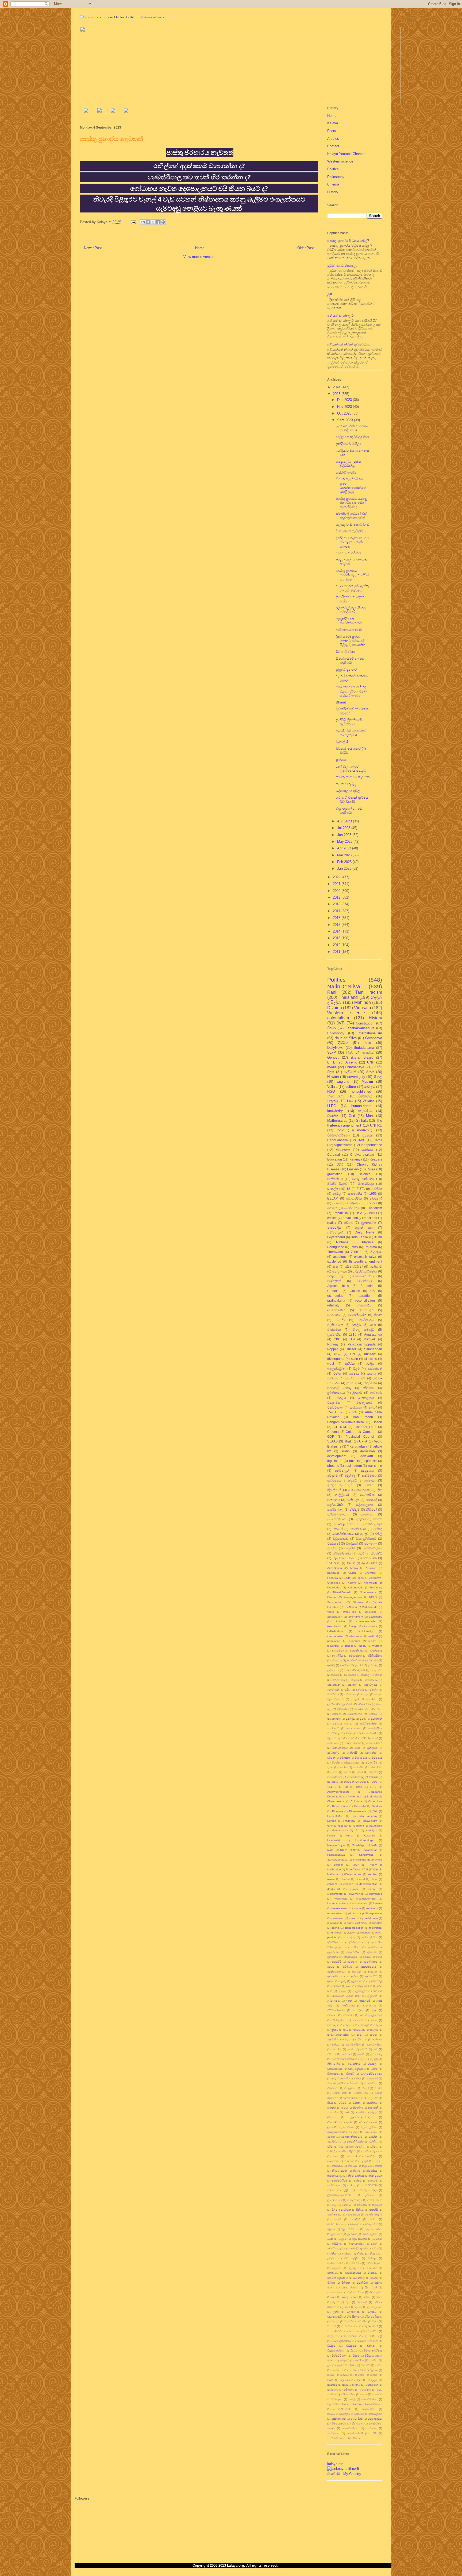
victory (351, 1933)
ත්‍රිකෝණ (358, 2108)
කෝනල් (352, 1685)
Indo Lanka (360, 1237)
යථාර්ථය (367, 1150)
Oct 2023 (345, 413)
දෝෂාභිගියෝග (355, 2142)
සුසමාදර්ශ (334, 1334)
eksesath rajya (365, 1257)
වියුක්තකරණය (336, 2351)
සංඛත (379, 2365)
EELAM (333, 1198)
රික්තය (367, 2297)
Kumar (349, 1836)
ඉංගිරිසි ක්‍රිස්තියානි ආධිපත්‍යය (349, 722)
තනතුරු (332, 2108)
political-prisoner (372, 1913)
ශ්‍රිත (329, 2365)
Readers (376, 1159)
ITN (352, 1339)
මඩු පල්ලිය (352, 2258)
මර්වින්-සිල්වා (374, 2263)
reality (332, 1223)
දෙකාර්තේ (346, 1704)
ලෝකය (372, 2312)
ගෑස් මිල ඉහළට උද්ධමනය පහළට (351, 769)
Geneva (333, 1057)
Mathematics (337, 1121)
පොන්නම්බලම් (374, 2215)
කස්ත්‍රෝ (364, 2025)
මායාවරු (372, 2273)
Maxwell (370, 1339)
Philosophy (336, 177)
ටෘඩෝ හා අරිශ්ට (348, 553)
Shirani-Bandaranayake (367, 1860)
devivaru (367, 1456)
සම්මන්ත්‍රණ (335, 1232)
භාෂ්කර (347, 2254)
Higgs (360, 1578)
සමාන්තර (333, 2390)
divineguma (336, 1359)
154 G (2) (335, 1412)
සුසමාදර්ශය (376, 2414)
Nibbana (342, 1242)
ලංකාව (346, 2307)
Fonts (332, 131)
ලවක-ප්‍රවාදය (375, 2307)
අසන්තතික (353, 1660)
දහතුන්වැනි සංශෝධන (364, 1699)
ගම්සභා (332, 2054)
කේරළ (336, 2045)
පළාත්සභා (367, 1514)
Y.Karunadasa (357, 1446)
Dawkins (377, 1806)
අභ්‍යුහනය (368, 1470)
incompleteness (366, 1899)
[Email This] (143, 222)
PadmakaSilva (336, 1855)
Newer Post (93, 248)
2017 (337, 911)
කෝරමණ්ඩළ (374, 2045)
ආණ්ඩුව (345, 1665)
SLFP (332, 1052)
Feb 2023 (345, 862)
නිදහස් (378, 2166)
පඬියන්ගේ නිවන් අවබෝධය (348, 345)
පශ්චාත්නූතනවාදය (367, 2190)
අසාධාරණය (371, 1660)
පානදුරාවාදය (355, 2200)
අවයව (331, 1967)
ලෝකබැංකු (353, 2312)
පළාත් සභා (364, 1227)
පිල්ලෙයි (377, 2205)
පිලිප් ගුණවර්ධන (341, 2210)
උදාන (349, 2001)
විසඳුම (356, 2356)
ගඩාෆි (364, 2049)
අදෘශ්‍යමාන (338, 1651)
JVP (341, 1023)
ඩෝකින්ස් (372, 2103)
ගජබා (351, 2049)
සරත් (335, 1772)
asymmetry (376, 1617)
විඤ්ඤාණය (361, 1758)
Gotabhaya (374, 1038)
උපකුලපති (364, 2001)
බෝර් (351, 1738)
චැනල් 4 (342, 742)
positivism (337, 1918)
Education (335, 1159)
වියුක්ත (333, 1116)
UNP (371, 1062)
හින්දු (375, 1782)
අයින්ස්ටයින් (354, 1266)
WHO (373, 1213)
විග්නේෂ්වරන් (335, 2331)
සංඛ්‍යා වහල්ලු (346, 784)
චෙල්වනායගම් (355, 1378)
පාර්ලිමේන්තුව (368, 1724)
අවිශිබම (348, 1967)
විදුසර (332, 1028)
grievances (375, 1894)
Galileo (355, 1291)
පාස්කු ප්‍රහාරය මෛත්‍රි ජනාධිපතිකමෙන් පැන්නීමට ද (352, 503)
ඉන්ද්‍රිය (370, 1364)
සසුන (363, 2394)
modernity (365, 1130)
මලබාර (336, 2268)
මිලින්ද (331, 2283)
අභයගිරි (337, 1962)
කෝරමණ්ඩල (353, 2045)
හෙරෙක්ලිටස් (350, 2428)
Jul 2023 (344, 828)
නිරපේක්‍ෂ (372, 2171)
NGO (331, 1091)
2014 (337, 931)
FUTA (361, 1189)
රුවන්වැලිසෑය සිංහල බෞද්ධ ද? (351, 610)
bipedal (360, 1879)
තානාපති (373, 2108)
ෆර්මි (374, 2433)
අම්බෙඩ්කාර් (370, 1962)
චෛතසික (367, 1495)
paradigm (365, 1296)
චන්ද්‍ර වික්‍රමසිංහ (357, 2069)
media (332, 1067)
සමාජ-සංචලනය (351, 2385)
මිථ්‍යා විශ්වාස (346, 652)
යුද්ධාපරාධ (333, 1753)
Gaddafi (343, 1826)
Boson (377, 1422)
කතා (374, 2020)
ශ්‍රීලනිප (332, 1548)
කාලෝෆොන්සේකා (338, 2035)
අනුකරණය (353, 1952)
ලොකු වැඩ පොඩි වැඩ (353, 525)
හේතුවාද (371, 2428)
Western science (340, 161)
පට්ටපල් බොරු (339, 1388)
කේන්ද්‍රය (377, 2039)
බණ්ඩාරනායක (336, 2224)
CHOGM (340, 1427)
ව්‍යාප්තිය (349, 2321)
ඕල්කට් (361, 1670)
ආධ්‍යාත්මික (354, 1198)
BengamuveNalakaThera (346, 1422)
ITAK (361, 1140)
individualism (335, 1631)
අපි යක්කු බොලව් (340, 316)
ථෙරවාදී (371, 1500)
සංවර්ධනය (352, 1208)
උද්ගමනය (333, 1670)
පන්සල (351, 2185)
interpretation (335, 1636)
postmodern (353, 1466)
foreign (353, 1626)
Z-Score (357, 1252)
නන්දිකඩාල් (335, 1509)
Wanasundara (353, 1874)
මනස (370, 1072)
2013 (337, 938)
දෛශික (373, 2137)
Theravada (335, 1252)
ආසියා (331, 1981)
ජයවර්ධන (333, 1694)
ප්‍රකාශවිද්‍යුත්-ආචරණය (340, 2195)
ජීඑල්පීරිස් (372, 2098)
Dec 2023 (345, 400)
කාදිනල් (365, 1675)
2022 (337, 877)
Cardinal (334, 1154)
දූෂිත (330, 2127)
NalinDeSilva (344, 986)
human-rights (361, 1106)
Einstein (353, 1169)
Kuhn (378, 1237)
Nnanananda (368, 1592)
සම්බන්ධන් (376, 1767)
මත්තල (372, 2258)
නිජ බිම (352, 2166)
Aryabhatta (354, 1796)
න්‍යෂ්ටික (366, 2151)
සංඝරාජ (343, 1767)
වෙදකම (344, 2360)
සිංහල (378, 1077)
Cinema (333, 184)
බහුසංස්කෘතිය (370, 1733)
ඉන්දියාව (376, 1266)
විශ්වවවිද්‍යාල (339, 2356)
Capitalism (374, 1208)
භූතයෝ (338, 1529)
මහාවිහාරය (366, 1320)
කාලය (371, 1373)
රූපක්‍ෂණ (362, 2302)
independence (371, 1145)
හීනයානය (358, 2424)
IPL (357, 1830)
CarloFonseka (338, 1140)
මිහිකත (346, 2283)
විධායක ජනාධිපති (367, 2341)
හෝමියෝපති (355, 2433)
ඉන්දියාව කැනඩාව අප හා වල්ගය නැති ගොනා (352, 542)
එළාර (374, 2010)
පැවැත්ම (360, 1519)
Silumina (358, 1602)
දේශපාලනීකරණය (352, 2137)
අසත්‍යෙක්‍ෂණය (336, 1972)
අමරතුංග (352, 1962)
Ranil (332, 992)
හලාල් (373, 1407)
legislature (335, 1461)
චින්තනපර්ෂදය (338, 1135)
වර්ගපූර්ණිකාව (366, 1539)
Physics (368, 1242)
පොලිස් (355, 2219)
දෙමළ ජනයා (346, 2127)
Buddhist (372, 1796)
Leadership (334, 1840)
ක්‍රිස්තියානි (334, 1490)
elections (370, 1218)
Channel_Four (365, 1427)
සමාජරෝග (372, 2385)
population (334, 1641)
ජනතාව (354, 2083)
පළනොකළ (334, 1719)
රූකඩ (336, 2302)
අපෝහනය (376, 1651)
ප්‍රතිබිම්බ (369, 2195)
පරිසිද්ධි (373, 1714)
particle (371, 1461)
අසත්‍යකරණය (368, 1967)
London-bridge (364, 1840)
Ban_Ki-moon (363, 1417)
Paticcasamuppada (362, 1344)
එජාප (337, 1373)
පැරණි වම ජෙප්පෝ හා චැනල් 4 (351, 733)
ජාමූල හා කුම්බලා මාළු (352, 437)
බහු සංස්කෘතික (373, 2229)
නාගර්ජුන (371, 2156)
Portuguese (336, 1247)
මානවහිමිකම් (340, 1748)
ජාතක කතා (340, 2093)
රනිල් (378, 1534)
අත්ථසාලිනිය (369, 1937)
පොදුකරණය (354, 1728)
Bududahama (364, 1048)
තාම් (347, 2112)
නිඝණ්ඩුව (337, 2166)
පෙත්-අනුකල (335, 2215)
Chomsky (370, 1573)
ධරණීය (373, 2142)
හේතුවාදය (333, 2433)
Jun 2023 (345, 835)
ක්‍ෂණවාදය (350, 1675)
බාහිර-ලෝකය (370, 2234)
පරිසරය (332, 2190)
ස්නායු (358, 2404)
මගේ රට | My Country (344, 2474)
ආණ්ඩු (331, 1665)
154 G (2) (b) (338, 1787)
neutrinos (372, 1908)
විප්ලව (371, 2346)
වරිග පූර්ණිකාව (373, 2317)
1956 (373, 1194)
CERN (352, 1573)
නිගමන (378, 2161)
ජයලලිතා (350, 2088)
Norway (333, 1344)
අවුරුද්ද (350, 1475)
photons (333, 1466)
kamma (378, 1903)
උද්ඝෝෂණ (334, 2001)
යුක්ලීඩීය (372, 1748)
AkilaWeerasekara (338, 1792)
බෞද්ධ (370, 1087)
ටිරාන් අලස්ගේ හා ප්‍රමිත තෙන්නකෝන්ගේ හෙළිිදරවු (351, 485)
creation (348, 1884)
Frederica (349, 1821)
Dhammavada (358, 1811)
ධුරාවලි (331, 2151)
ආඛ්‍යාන (372, 1972)
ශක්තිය (373, 2360)
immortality (371, 1626)
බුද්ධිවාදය (337, 2244)
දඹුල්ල (374, 2112)
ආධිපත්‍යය (334, 1480)
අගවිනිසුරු (342, 1470)
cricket (332, 1218)
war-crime (375, 1466)
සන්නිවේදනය (372, 1548)
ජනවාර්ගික (371, 2083)
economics (335, 1296)
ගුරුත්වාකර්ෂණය (365, 1271)
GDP (331, 1436)
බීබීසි (330, 2239)
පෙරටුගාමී (333, 1728)
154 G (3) (334, 1563)
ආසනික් (368, 1052)
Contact (333, 146)
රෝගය (332, 1208)
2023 (337, 394)
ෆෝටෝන (370, 1558)
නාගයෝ (352, 2156)
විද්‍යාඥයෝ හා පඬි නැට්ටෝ (349, 811)
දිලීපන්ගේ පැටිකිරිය (351, 531)
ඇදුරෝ (353, 1480)
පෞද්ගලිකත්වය (344, 1524)
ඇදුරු (343, 1981)
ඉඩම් (349, 1986)
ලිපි (330, 295)
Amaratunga (373, 1334)
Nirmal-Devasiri (342, 1592)
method (373, 1636)
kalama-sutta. (360, 1903)
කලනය (349, 2025)
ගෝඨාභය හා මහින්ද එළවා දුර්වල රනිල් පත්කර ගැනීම (352, 691)
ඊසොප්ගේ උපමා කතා (346, 1996)
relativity (333, 1305)
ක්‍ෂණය (354, 1373)
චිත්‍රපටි (350, 2074)
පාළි (334, 2205)
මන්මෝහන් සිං (336, 2263)
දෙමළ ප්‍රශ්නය (369, 2127)
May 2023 (345, 842)
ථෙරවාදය (334, 1315)
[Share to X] (153, 222)
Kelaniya (356, 1159)
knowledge (335, 1111)
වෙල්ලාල (371, 1543)
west (331, 1364)
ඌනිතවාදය (348, 2006)
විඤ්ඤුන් (332, 2336)
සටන (330, 2380)
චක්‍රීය (347, 1690)
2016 (337, 918)
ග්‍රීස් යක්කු (376, 2054)
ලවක (359, 2307)
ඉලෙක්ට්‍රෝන (336, 1369)
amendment (356, 1617)
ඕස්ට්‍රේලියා (339, 2020)
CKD (337, 1339)
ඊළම (357, 1369)
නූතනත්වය (368, 1223)
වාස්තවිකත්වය (350, 2326)
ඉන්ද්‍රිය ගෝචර (364, 1986)
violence (365, 1933)
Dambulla (360, 1806)
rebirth (372, 1641)
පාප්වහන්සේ (375, 2200)
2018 (337, 904)
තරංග (345, 2108)
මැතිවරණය (335, 1325)
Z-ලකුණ (376, 1252)
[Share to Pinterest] (163, 222)
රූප (348, 2302)
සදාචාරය (345, 2380)
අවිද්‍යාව (333, 1475)
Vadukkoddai (370, 1607)
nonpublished (361, 1091)
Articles (333, 139)
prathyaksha (336, 1300)
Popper (333, 1349)
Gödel (347, 1578)
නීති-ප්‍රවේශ (376, 2176)
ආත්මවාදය (369, 1475)
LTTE (331, 1062)
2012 (337, 945)
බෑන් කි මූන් (335, 1738)
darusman (367, 1451)
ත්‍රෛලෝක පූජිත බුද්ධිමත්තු (348, 464)
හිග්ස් (363, 1782)
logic (340, 1130)
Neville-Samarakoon (365, 1850)
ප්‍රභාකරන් (376, 1719)
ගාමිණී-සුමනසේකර (343, 2059)
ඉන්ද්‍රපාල (373, 1665)
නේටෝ (358, 2181)
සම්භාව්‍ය (332, 2385)
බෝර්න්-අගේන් (369, 1738)
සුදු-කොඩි (333, 1782)
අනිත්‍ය (355, 1947)
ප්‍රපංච (363, 1719)
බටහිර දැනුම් (373, 1524)
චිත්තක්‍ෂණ (333, 2074)
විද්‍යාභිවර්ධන (351, 2336)
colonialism (338, 1018)
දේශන (331, 2137)
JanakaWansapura (360, 1028)
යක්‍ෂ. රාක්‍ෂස (350, 2287)
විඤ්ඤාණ (334, 1543)
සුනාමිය (360, 2414)
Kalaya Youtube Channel (346, 154)
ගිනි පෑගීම (334, 2064)
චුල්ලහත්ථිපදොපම (371, 2074)
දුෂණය (331, 1704)
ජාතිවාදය (353, 1500)
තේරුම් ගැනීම (346, 472)
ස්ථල (346, 2404)
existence (334, 1261)
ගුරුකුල (372, 2064)
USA (359, 1213)
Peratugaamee (353, 1597)
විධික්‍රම (331, 2346)
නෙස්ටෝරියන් (340, 2181)
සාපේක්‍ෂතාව (334, 1777)
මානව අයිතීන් (374, 1743)
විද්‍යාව (367, 2336)
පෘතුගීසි (374, 2210)
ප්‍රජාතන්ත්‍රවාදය (337, 1519)
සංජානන (356, 1407)
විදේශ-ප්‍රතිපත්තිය (341, 2341)
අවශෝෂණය (336, 1310)
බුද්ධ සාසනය (359, 2239)
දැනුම (344, 1276)
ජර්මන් (365, 2088)
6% (354, 1412)
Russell (351, 1349)
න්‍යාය (379, 2151)
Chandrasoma (336, 1801)
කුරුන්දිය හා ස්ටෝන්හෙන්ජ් (349, 621)
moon (357, 1908)
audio (346, 1451)
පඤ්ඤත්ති (334, 1281)
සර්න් (360, 1772)
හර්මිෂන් (349, 1782)
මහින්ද (378, 1529)
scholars (361, 1923)
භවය (375, 2248)
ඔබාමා (348, 1670)
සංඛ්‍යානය (337, 2370)
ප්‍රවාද (336, 1203)
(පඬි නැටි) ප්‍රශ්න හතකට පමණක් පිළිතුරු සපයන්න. (351, 641)
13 (348, 1189)
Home (200, 248)
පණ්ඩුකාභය (334, 2185)
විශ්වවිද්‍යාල (335, 1407)
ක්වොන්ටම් (336, 1096)
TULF (356, 1865)
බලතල (331, 2229)
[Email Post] (133, 222)
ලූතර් (336, 2312)
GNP (330, 1826)
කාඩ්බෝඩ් (359, 2030)
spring (335, 1928)
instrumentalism (337, 1903)
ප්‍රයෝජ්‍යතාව (334, 2200)
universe (336, 1933)
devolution (350, 1218)
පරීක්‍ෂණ (369, 1388)
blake (374, 1879)
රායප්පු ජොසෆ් (350, 2297)
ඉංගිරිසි (359, 1665)
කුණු (360, 2035)
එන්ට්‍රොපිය (358, 2010)
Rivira (371, 1169)
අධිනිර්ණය (333, 1942)
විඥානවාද (334, 1403)
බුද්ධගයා (377, 2239)
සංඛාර (331, 2375)
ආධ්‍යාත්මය (333, 1976)
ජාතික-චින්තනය (352, 2098)
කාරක (378, 1675)
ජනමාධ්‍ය (334, 1500)
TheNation (351, 1607)
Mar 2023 (345, 855)
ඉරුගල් (342, 1991)
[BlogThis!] (148, 222)
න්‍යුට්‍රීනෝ (370, 1383)
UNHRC (376, 1125)
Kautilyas (371, 1830)
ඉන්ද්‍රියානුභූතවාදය (340, 1485)
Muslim (367, 1082)
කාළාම (355, 1680)
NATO (331, 1850)
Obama (332, 1597)
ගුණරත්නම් (354, 2064)
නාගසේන (333, 2161)
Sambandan (373, 1349)
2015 (337, 925)
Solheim (338, 1865)
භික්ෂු (360, 2254)
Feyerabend (336, 1237)
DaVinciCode (340, 1806)
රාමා (334, 2297)
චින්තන (333, 1378)
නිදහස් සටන (340, 2171)
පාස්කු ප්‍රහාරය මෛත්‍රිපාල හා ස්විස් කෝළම (352, 575)
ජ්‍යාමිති (378, 2088)
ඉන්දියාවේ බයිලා (348, 444)
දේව (356, 2132)
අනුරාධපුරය (350, 1957)
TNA (349, 1052)
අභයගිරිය (337, 1656)
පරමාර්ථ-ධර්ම (370, 2185)
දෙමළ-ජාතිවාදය (366, 1276)
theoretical (376, 1928)
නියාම (357, 2171)
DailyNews (335, 1048)
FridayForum (369, 1821)
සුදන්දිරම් (345, 2414)
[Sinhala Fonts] (99, 111)
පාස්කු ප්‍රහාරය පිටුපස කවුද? (348, 241)
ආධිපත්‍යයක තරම (349, 630)
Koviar (331, 1836)
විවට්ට (354, 2351)
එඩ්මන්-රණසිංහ (336, 2010)
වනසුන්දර (371, 1753)
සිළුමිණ (374, 1777)
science (365, 1174)
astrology (340, 1257)
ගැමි (362, 2059)
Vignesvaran (343, 1145)
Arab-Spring (335, 1568)
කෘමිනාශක (361, 2039)
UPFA (363, 1441)
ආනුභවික (352, 1976)
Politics (333, 169)
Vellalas (369, 1101)
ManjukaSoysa (336, 1845)
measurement (340, 1908)
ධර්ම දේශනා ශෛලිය (351, 2147)
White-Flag (350, 1612)
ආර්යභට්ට (371, 1976)
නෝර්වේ (373, 2181)
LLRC (332, 1106)
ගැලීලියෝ (333, 1690)
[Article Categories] (113, 111)
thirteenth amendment (366, 1261)
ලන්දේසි (352, 1753)
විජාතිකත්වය (370, 2331)
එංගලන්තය (370, 2006)
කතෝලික (333, 2025)
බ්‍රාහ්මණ (352, 2234)
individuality (366, 1631)
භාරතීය (332, 2254)
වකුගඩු (333, 1101)
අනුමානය (333, 1957)
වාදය (375, 2321)
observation (334, 1913)
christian (340, 1621)
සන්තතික (359, 1767)
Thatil (348, 1441)
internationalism (370, 1033)
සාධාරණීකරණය (343, 2409)
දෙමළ (337, 1194)
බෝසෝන (333, 1743)
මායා (357, 1748)
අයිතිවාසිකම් (375, 1656)
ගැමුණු (374, 2059)
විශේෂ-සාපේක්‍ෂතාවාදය (345, 1763)
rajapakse (333, 1923)
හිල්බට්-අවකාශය (344, 1558)
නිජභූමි (355, 1509)
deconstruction (368, 1884)
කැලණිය (365, 1111)
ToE (366, 1869)
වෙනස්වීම (371, 1763)
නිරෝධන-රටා (362, 1709)
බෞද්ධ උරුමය (336, 2248)
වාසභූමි (332, 2326)
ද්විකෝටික (334, 2122)
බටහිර (340, 1320)
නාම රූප (349, 2161)
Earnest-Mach (336, 1816)
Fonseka (333, 1578)
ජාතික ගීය (361, 2093)
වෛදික (359, 2360)
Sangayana (366, 1855)
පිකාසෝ (346, 2205)
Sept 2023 (346, 420)
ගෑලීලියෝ (342, 1495)
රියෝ (379, 2297)
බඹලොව (351, 1733)
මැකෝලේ (359, 2278)
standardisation (354, 1928)
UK (373, 1291)
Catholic (333, 1291)
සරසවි (347, 1772)
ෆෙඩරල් (332, 2438)
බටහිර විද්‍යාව (337, 1184)
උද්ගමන (372, 1996)
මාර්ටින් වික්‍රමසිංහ (338, 2278)
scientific (377, 1923)
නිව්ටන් (371, 1509)
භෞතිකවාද (358, 1529)
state (355, 1359)
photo (352, 1913)
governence (356, 1894)
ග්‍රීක (379, 1490)
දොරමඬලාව (334, 2142)
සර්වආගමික (348, 2394)
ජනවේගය (333, 2088)
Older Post (306, 248)
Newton (333, 1077)
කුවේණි (332, 2039)
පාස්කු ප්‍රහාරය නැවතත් (353, 777)
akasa (331, 1879)
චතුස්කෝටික (335, 2069)
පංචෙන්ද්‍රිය (334, 1227)
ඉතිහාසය (370, 1480)
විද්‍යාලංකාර (364, 1403)
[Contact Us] (126, 111)
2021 (337, 884)
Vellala (332, 1087)
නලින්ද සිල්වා (348, 2151)
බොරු (374, 2244)
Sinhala (362, 1121)
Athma (354, 1568)
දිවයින (343, 1043)
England (343, 1082)
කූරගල (345, 2039)
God (352, 1116)
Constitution (365, 1023)
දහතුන (365, 1694)
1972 (373, 1787)
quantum (354, 1641)
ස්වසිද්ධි (376, 1553)
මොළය (341, 1398)
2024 (337, 387)
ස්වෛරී (373, 1772)
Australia (371, 1568)
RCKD (373, 1597)
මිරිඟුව (374, 2278)
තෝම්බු (360, 2112)
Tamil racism (369, 992)
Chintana (356, 1801)
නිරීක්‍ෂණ (376, 1198)
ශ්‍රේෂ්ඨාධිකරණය (346, 2365)
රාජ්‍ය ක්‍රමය (376, 2292)
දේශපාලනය (365, 1505)
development (337, 1456)
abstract (370, 1354)
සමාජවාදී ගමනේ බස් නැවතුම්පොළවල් (351, 516)
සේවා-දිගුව (357, 2419)
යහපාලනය (366, 1398)
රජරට (373, 1203)
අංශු (335, 1266)
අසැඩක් (356, 1972)
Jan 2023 (345, 869)
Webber (372, 1874)
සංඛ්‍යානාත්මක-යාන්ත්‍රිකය (363, 2370)
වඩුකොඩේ (341, 1539)
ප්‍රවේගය (337, 1724)
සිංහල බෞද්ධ (363, 1330)
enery (372, 1889)
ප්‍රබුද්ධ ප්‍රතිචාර (346, 669)
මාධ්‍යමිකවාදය (353, 2273)
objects (354, 1461)
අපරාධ (367, 1957)
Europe (332, 1821)
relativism (333, 1646)
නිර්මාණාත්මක (356, 2176)
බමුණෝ (354, 2224)
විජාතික (353, 2331)
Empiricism (341, 1213)
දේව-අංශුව (371, 2132)
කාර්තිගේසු (338, 1680)
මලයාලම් (353, 2268)
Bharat (341, 702)
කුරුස (373, 2035)
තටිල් (331, 1276)
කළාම (378, 2025)
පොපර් (377, 1519)
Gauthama (376, 1826)
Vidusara (363, 1008)
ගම (375, 2049)
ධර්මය (374, 2147)
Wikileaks (371, 1612)
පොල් (337, 2219)
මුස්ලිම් (356, 1325)
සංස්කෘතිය (355, 1194)
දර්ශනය (332, 2117)
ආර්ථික (350, 1364)
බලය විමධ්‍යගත (350, 2229)
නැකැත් (364, 2161)
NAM (374, 1845)
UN (353, 1354)
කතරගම (358, 2020)
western (377, 1646)
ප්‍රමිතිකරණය (336, 1393)
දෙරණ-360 (335, 1505)
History (333, 192)
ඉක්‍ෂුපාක (336, 1986)
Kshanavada (356, 1587)
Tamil (378, 1140)
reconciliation (365, 1300)
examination (335, 1626)
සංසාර (374, 2375)
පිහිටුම (360, 2210)
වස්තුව (335, 2321)
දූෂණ (374, 2122)
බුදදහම (342, 2239)
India (367, 1043)
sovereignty (356, 1077)
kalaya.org (335, 2464)
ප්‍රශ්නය (341, 759)
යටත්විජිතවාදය (343, 1534)
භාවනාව (376, 1393)
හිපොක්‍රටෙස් (339, 2424)
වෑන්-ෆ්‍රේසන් (371, 2326)
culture (351, 1087)
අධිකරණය (364, 1305)
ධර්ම (330, 2147)
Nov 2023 (345, 407)
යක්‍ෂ (373, 1325)
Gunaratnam (340, 1830)
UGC (338, 1354)
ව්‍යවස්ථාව (365, 1281)
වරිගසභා (345, 1758)
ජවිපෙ (348, 1223)
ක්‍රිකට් (335, 2030)
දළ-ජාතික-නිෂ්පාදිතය (362, 2117)
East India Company (364, 1816)
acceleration (335, 1617)
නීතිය (379, 1709)
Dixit (375, 1811)
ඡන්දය (357, 2078)
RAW (354, 1247)
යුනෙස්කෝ (334, 2292)
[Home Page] (86, 111)
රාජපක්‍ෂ (359, 2292)
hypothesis (340, 1899)
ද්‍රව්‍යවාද (352, 1383)
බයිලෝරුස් (371, 2224)
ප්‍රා (351, 1724)
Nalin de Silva (345, 1038)
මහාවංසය (333, 2273)
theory (362, 1646)
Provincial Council (360, 1436)
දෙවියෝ (350, 1072)
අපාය (379, 1957)
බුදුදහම (357, 1393)
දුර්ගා (362, 2122)
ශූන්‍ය (330, 1767)
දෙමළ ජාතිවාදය (363, 1179)
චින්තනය (365, 1096)
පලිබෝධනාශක (338, 1514)
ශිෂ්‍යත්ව (365, 2365)
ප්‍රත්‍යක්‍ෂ (367, 1135)
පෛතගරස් (354, 2215)
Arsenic (351, 1062)
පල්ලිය (346, 2190)
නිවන (378, 1315)
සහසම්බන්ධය (369, 2399)
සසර (361, 1553)
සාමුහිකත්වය (368, 2409)
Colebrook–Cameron (361, 1432)
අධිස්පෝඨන (355, 1942)
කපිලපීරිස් (376, 1670)
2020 (337, 891)
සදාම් (359, 2380)
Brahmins (367, 1286)
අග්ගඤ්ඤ (349, 1937)
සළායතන (333, 2404)
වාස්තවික (334, 1330)
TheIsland (348, 997)
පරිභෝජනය (355, 1714)
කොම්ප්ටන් (334, 1685)
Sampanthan (335, 1602)
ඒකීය (369, 1485)
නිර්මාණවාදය (335, 2176)
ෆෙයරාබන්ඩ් (349, 2438)
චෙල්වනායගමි (340, 2078)
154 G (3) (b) (356, 1563)
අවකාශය (337, 1660)
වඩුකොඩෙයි (334, 2317)
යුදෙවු (364, 1534)
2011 (337, 952)
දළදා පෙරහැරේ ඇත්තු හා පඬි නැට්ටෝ (352, 588)
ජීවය (330, 2103)
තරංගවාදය (350, 1694)
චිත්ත (374, 2069)
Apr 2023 (345, 848)
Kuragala (369, 1836)
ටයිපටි (342, 2103)
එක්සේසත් (375, 1369)
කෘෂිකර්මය (371, 1680)
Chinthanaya (355, 1067)
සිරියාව (331, 2414)
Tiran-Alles (352, 1869)
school (349, 1646)
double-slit (334, 1889)
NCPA (344, 1850)
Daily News (365, 1232)
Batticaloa (333, 1573)
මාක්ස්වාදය (366, 1184)
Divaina (335, 1008)
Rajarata (371, 1247)
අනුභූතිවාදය (357, 1651)
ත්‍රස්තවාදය (366, 1310)
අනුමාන (372, 1952)
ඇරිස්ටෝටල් (375, 1981)
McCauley (376, 1587)
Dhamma (338, 1811)
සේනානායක (338, 2419)
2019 (337, 897)
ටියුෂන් (356, 2103)
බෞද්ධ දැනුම (358, 2248)
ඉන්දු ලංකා (340, 1271)
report (348, 1923)
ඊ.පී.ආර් (378, 1991)
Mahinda (363, 1002)
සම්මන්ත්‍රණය (342, 1553)
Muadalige (358, 1845)
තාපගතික (333, 2112)
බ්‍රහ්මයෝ (337, 2234)
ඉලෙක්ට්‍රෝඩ (360, 1991)
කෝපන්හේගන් (359, 1490)
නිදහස (366, 2166)
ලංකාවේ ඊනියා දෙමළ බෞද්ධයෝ (352, 428)
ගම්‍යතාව (347, 2054)
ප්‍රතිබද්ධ (350, 1719)
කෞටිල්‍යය (371, 1685)
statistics (371, 1359)
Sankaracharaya (337, 1860)
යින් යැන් (371, 2287)
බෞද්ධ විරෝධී (353, 1743)
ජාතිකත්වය (335, 1179)
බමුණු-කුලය (354, 1203)
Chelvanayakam (362, 1154)
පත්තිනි (337, 1714)
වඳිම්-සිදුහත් (353, 2317)
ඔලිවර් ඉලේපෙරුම (371, 2015)
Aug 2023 (345, 821)
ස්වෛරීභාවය (374, 2404)
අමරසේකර (355, 1656)
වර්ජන (331, 1758)
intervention (356, 1636)
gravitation (335, 1174)
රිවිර (340, 1164)
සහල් (352, 2399)
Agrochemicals (338, 1286)
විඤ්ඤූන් (352, 1543)
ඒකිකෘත (332, 2015)
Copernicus (375, 1801)
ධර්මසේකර (364, 1704)
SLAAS (332, 1441)
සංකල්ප (333, 1189)
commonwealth (366, 1621)
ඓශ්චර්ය (348, 2015)
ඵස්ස (373, 2219)
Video (331, 1612)
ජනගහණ (372, 2078)
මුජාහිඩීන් (362, 2283)
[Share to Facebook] (158, 222)
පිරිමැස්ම (362, 2205)
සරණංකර (365, 2390)
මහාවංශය (371, 2268)
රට (347, 2292)
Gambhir (359, 1826)
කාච (346, 2030)
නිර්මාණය (343, 1709)
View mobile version (199, 257)
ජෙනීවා (377, 1189)
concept (332, 1884)
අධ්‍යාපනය (343, 1150)
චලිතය (360, 1690)
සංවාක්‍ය (360, 2375)
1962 (359, 1787)
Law (350, 1101)
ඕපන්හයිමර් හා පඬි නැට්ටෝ (350, 661)
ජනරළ (374, 1690)
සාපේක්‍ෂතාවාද (355, 1777)
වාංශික (363, 2321)
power (353, 1918)
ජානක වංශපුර (362, 1057)
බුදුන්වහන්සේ (357, 2244)
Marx (370, 1116)
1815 (353, 1334)
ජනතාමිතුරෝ (335, 2083)
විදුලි (379, 2336)
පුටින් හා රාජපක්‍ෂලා (342, 266)
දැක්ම (349, 2122)
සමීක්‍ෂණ (349, 2390)
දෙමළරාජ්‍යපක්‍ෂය (337, 2132)
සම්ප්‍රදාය (373, 2380)
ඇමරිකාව (357, 1981)
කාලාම (374, 2030)
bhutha (345, 1879)
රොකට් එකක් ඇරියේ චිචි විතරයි (352, 800)
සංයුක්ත (350, 1548)
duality (354, 1889)
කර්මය (335, 1675)
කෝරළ (336, 2049)
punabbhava (370, 1918)
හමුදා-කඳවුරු (375, 2419)
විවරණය (377, 1758)
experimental (335, 1894)
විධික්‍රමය (351, 2346)
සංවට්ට (344, 2375)
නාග (336, 2156)
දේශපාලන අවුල (348, 791)
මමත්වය (356, 2263)
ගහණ (361, 2054)
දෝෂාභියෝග (357, 1315)
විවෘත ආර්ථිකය (373, 2351)
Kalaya (333, 123)
